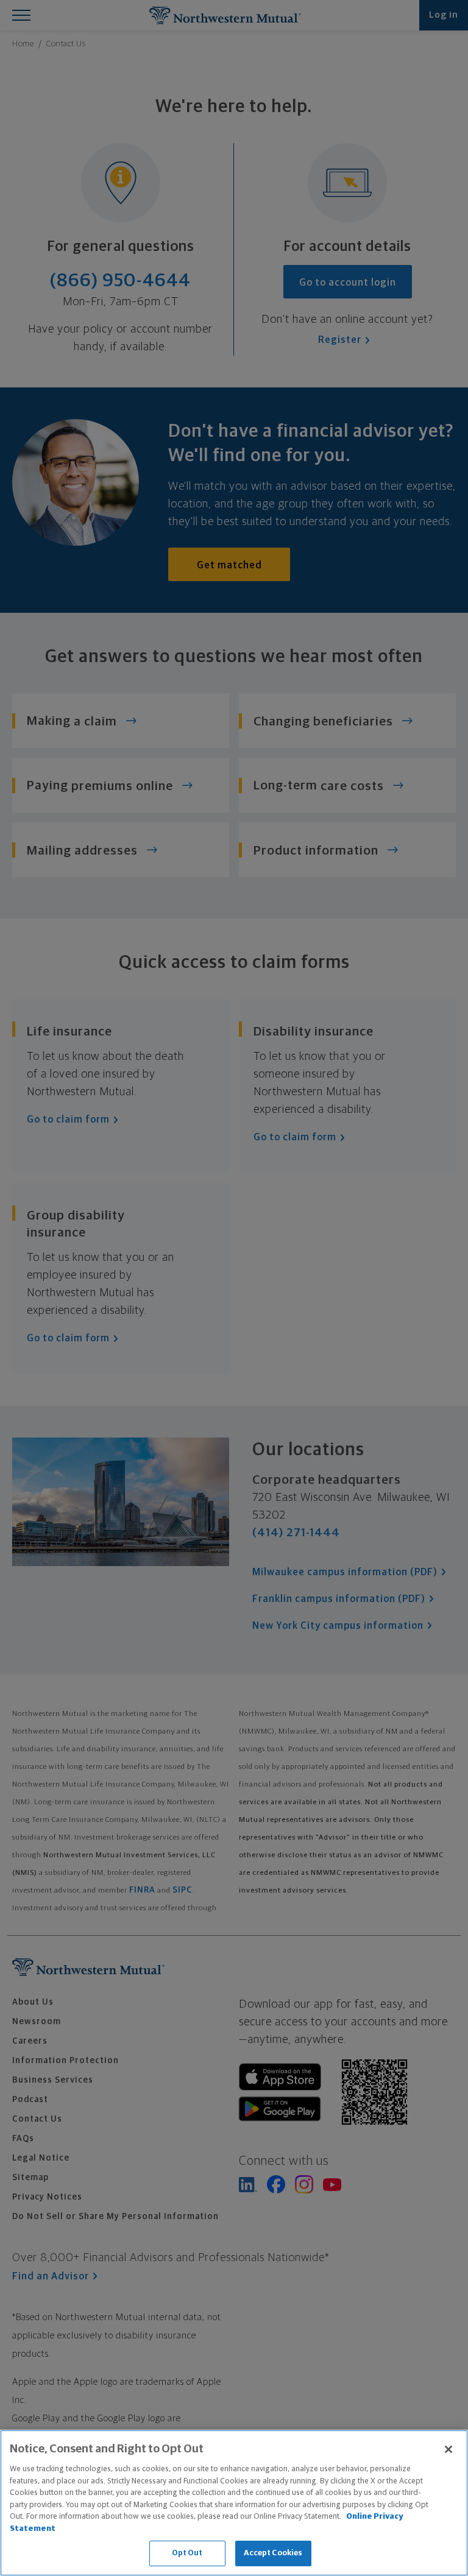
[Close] (448, 2449)
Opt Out (187, 2553)
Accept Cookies (273, 2553)
